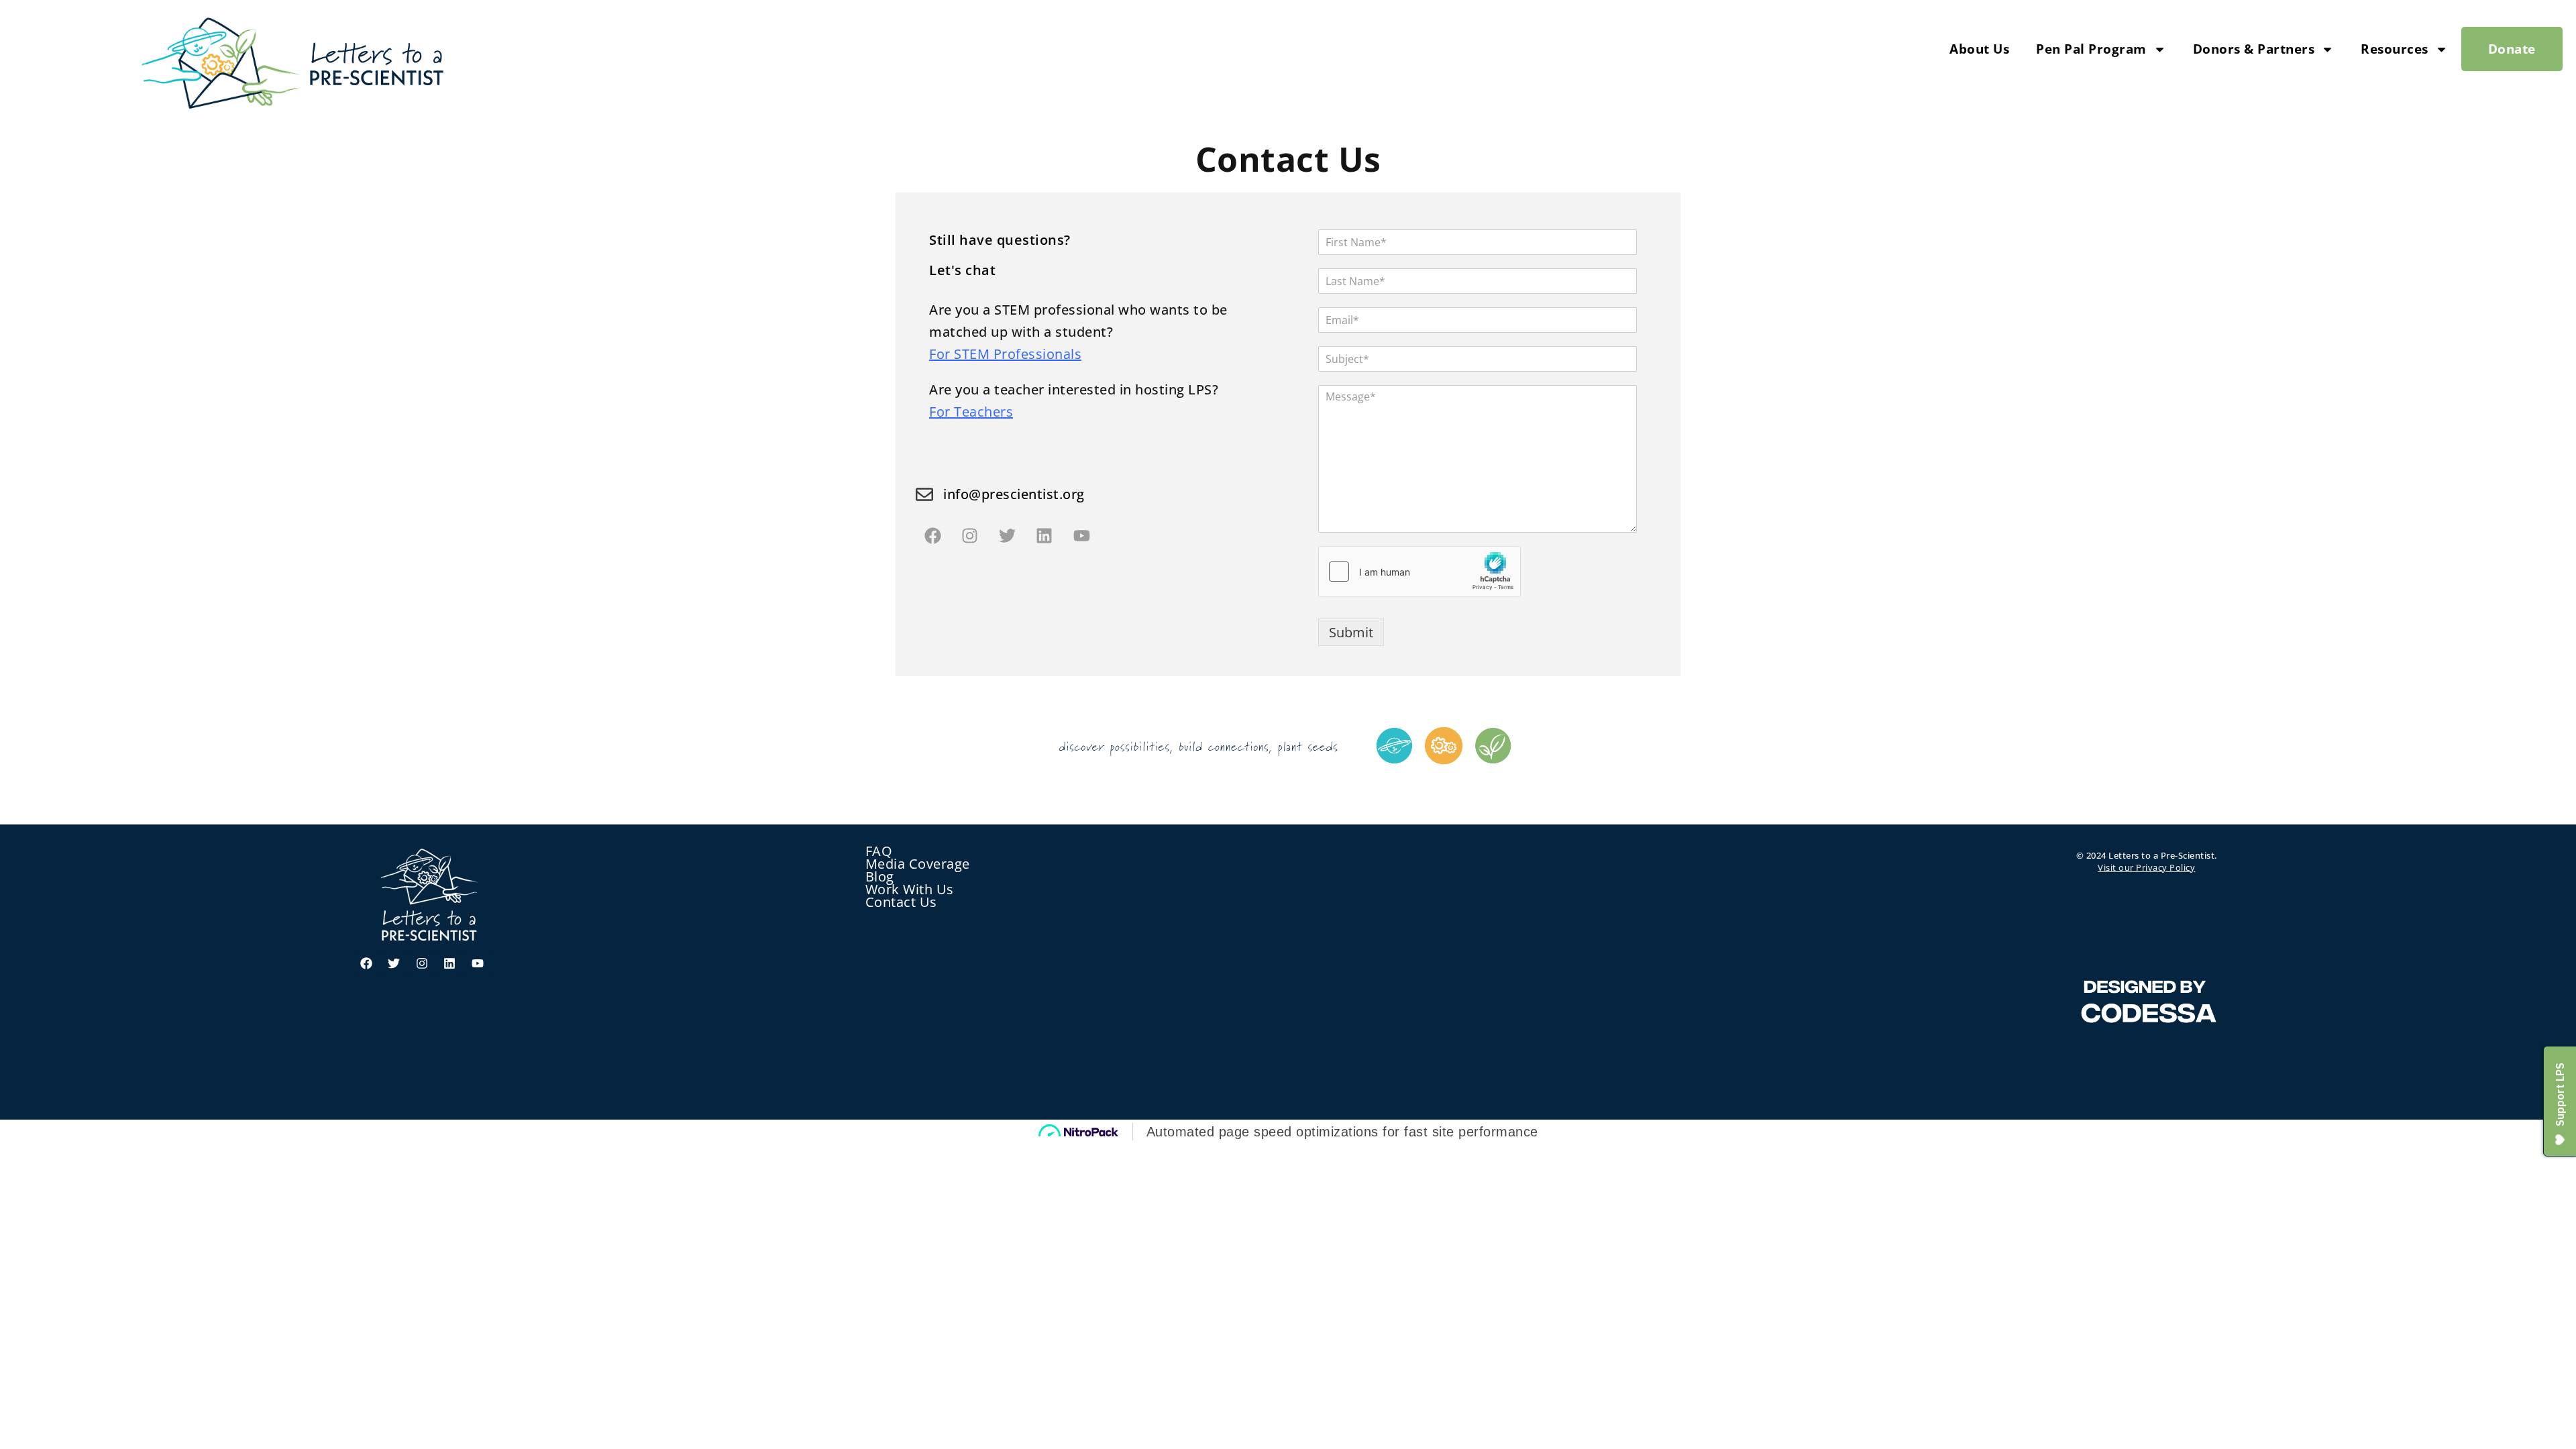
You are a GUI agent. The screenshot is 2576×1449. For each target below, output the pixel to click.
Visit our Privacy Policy (2146, 867)
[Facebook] (932, 535)
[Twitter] (1007, 535)
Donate (2512, 49)
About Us (1979, 49)
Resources (2395, 49)
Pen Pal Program (2091, 49)
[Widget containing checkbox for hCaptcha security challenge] (1419, 572)
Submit (1351, 632)
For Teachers (971, 412)
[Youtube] (1081, 535)
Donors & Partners (2254, 49)
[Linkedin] (1044, 535)
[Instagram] (970, 535)
